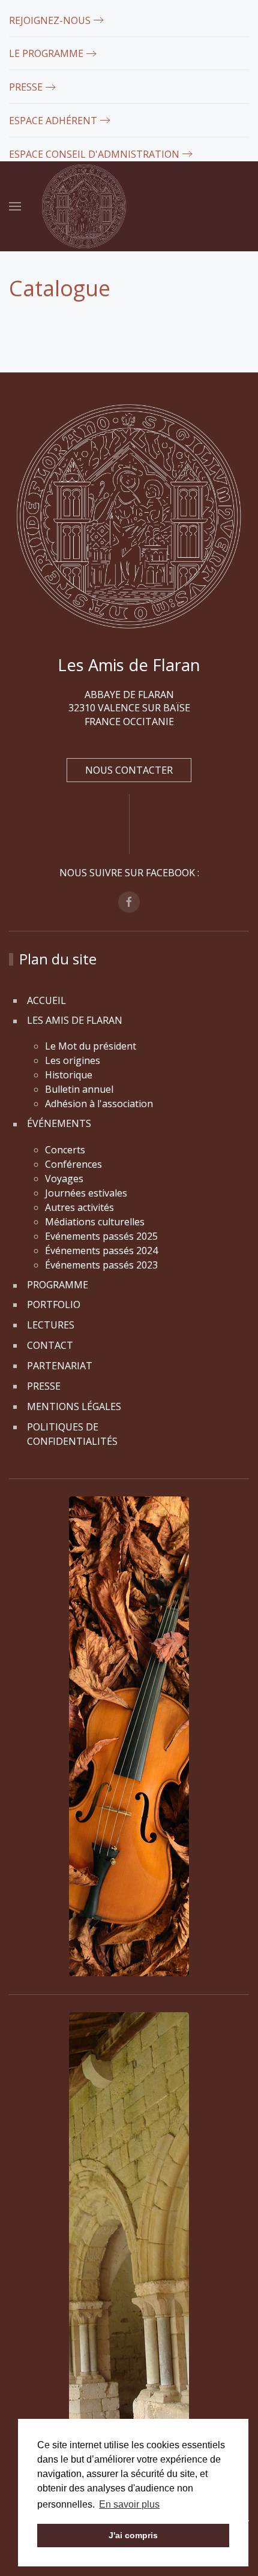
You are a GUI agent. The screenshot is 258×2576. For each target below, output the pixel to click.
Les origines (73, 1060)
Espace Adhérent (53, 121)
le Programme (46, 53)
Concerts (65, 1150)
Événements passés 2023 (101, 1265)
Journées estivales (86, 1193)
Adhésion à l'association (99, 1104)
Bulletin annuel (79, 1089)
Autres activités (79, 1207)
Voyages (64, 1179)
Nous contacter (129, 770)
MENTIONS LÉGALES (74, 1406)
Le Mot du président (91, 1046)
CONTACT (50, 1345)
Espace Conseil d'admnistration (94, 154)
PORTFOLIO (54, 1304)
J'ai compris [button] (133, 2535)
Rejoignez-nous (50, 20)
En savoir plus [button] (129, 2504)
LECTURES (51, 1325)
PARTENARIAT (60, 1366)
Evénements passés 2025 (101, 1236)
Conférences (75, 1164)
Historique (69, 1075)
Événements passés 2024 (101, 1251)
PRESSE (26, 87)
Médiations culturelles (95, 1222)
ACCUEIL (46, 1000)
